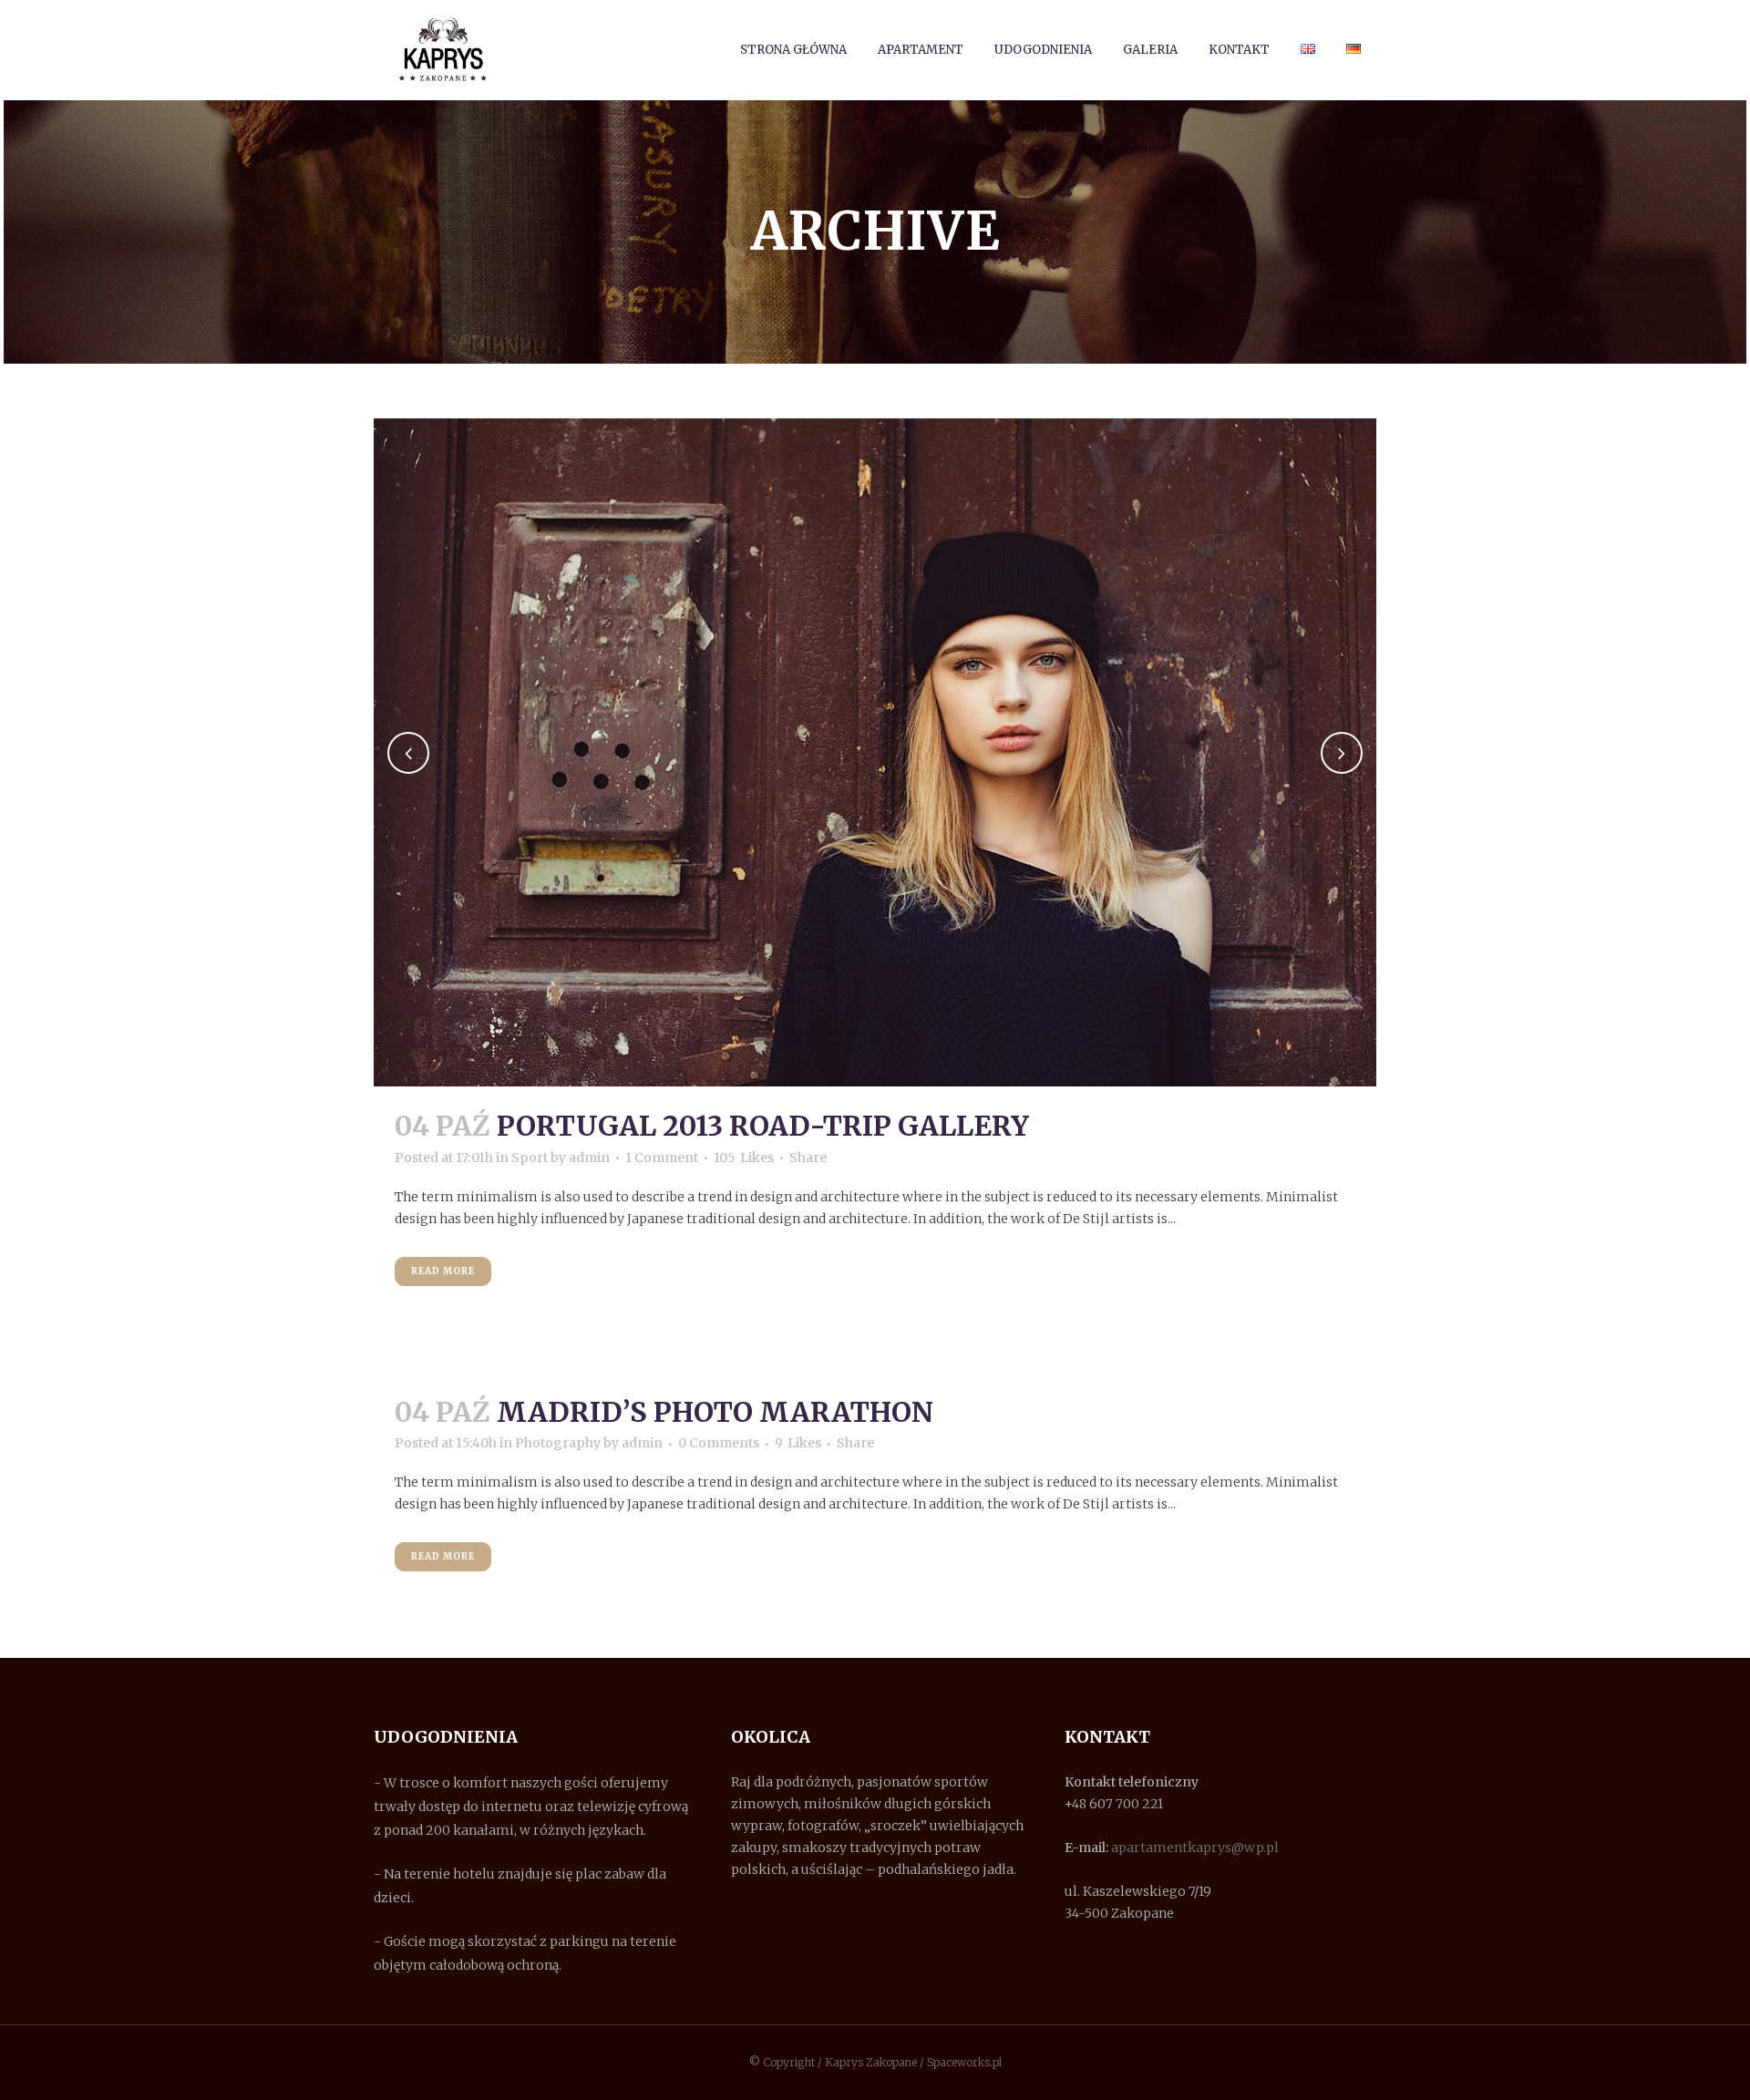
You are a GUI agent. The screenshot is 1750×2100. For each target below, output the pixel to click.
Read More (443, 1271)
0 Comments (719, 1443)
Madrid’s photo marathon (715, 1412)
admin (589, 1158)
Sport (530, 1158)
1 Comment (662, 1158)
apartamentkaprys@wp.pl (1195, 1848)
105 (744, 1158)
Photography (558, 1443)
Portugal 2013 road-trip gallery (763, 1126)
